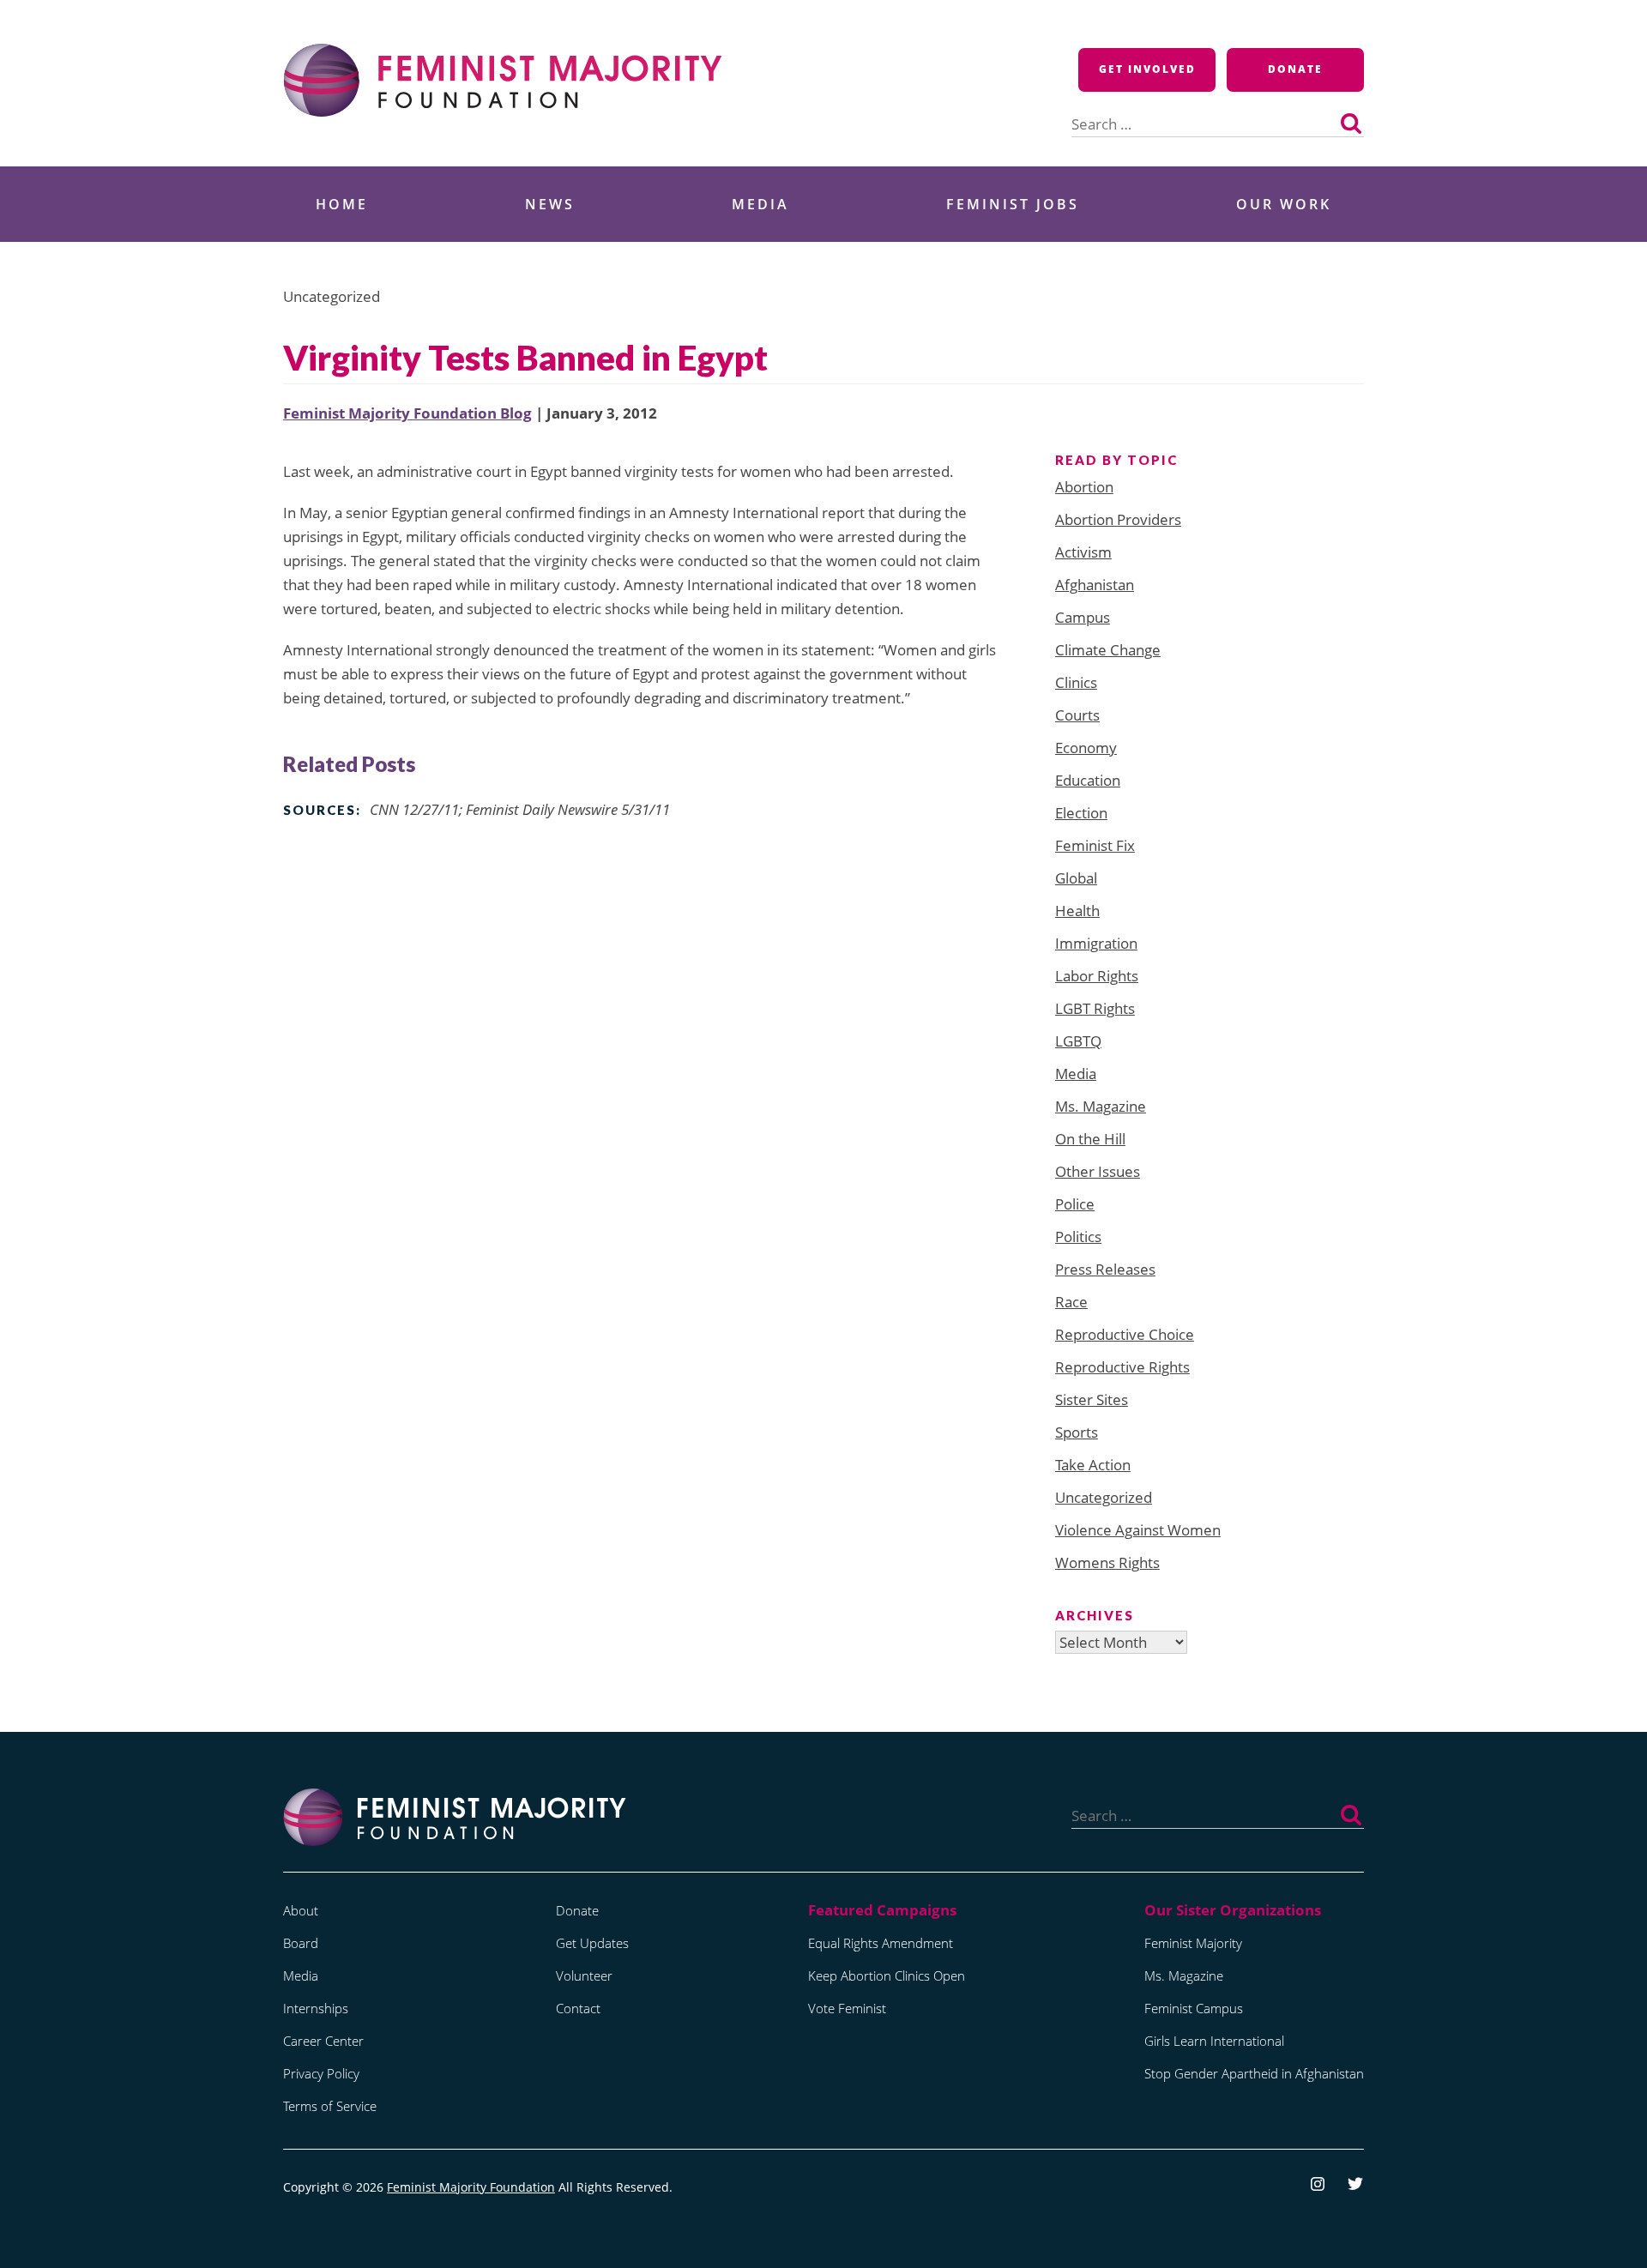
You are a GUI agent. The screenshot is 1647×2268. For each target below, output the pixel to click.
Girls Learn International (1214, 2041)
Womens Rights (1107, 1562)
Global (1076, 878)
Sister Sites (1092, 1399)
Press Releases (1105, 1269)
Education (1088, 780)
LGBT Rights (1095, 1008)
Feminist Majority (1193, 1943)
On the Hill (1090, 1139)
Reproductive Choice (1125, 1334)
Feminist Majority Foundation (471, 2187)
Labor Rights (1097, 976)
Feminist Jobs (1013, 204)
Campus (1083, 617)
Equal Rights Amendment (881, 1943)
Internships (316, 2008)
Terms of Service (330, 2106)
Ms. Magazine (1101, 1106)
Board (301, 1943)
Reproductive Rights (1122, 1367)
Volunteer (584, 1975)
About (301, 1910)
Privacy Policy (321, 2073)
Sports (1077, 1432)
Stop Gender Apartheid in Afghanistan (1254, 2073)
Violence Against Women (1138, 1530)
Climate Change (1108, 650)
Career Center (323, 2041)
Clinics (1076, 682)
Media (760, 204)
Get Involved (1147, 69)
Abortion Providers (1118, 519)
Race (1071, 1302)
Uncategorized (1104, 1497)
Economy (1086, 748)
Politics (1078, 1237)
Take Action (1093, 1465)
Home (342, 204)
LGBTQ (1078, 1041)
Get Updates (592, 1943)
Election (1081, 813)
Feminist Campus (1194, 2008)
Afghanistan (1095, 585)
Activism (1083, 552)
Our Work (1284, 204)
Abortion (1084, 487)
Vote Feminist (847, 2008)
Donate (1295, 69)
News (550, 204)
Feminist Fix (1095, 845)
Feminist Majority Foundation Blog (407, 413)
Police (1075, 1204)
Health (1077, 911)
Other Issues (1098, 1171)
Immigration (1096, 943)
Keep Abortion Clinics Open (887, 1975)
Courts (1077, 715)
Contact (578, 2008)
